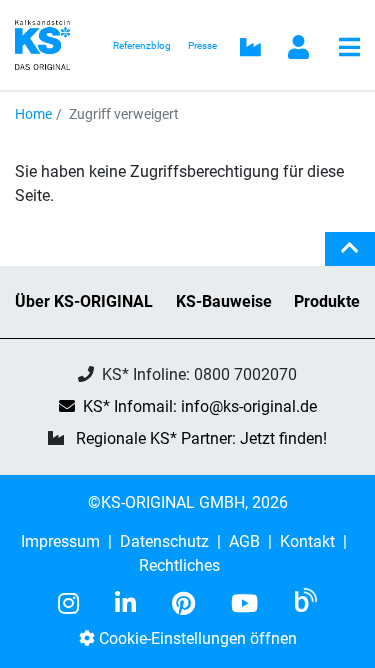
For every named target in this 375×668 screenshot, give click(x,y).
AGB (244, 541)
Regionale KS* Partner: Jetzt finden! (201, 438)
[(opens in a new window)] (76, 604)
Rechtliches (179, 565)
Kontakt (307, 541)
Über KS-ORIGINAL (84, 301)
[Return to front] (48, 43)
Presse (202, 45)
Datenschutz (164, 541)
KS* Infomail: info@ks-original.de (200, 406)
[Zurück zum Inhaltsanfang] (350, 257)
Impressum (60, 541)
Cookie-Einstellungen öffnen (196, 638)
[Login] (299, 49)
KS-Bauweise (224, 301)
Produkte (327, 301)
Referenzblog (142, 45)
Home (33, 114)
